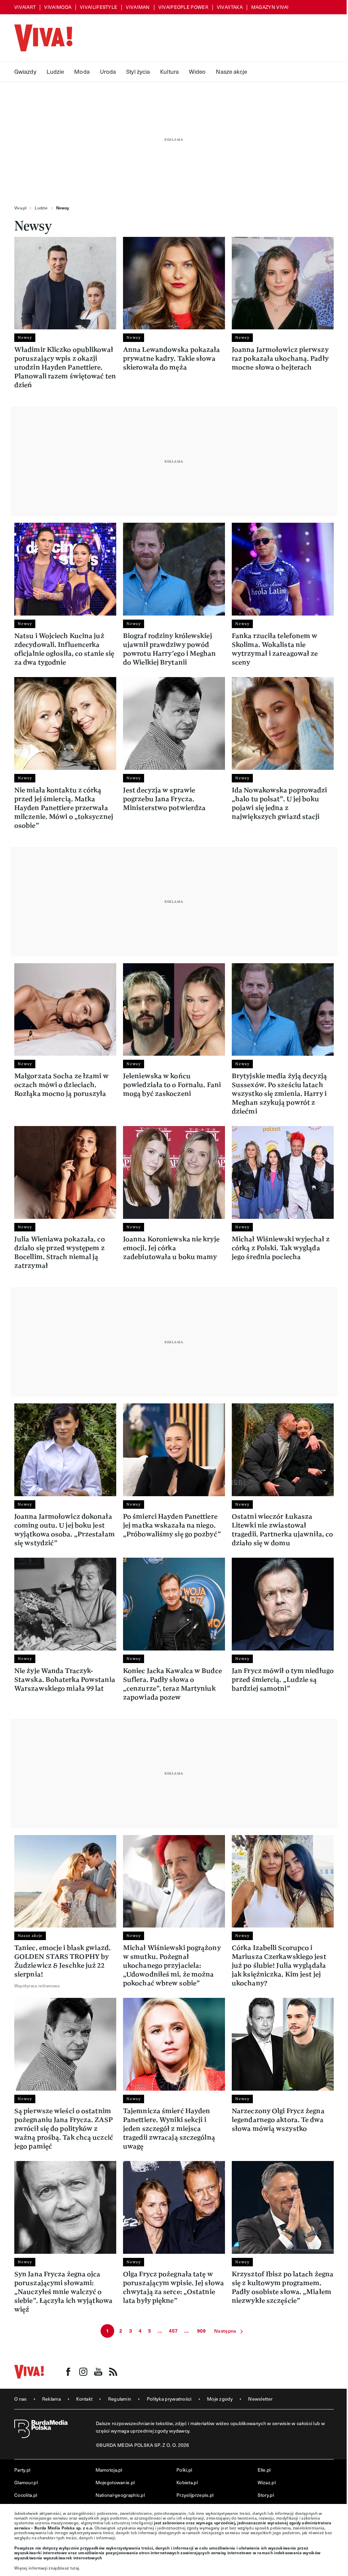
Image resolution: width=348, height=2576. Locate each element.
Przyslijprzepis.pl (195, 2495)
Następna (225, 2331)
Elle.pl (264, 2470)
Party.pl (22, 2470)
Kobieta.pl (187, 2482)
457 (173, 2331)
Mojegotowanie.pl (115, 2482)
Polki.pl (184, 2470)
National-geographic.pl (120, 2495)
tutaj (75, 2568)
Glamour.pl (26, 2482)
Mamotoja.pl (109, 2470)
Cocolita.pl (26, 2495)
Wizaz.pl (267, 2482)
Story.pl (266, 2495)
